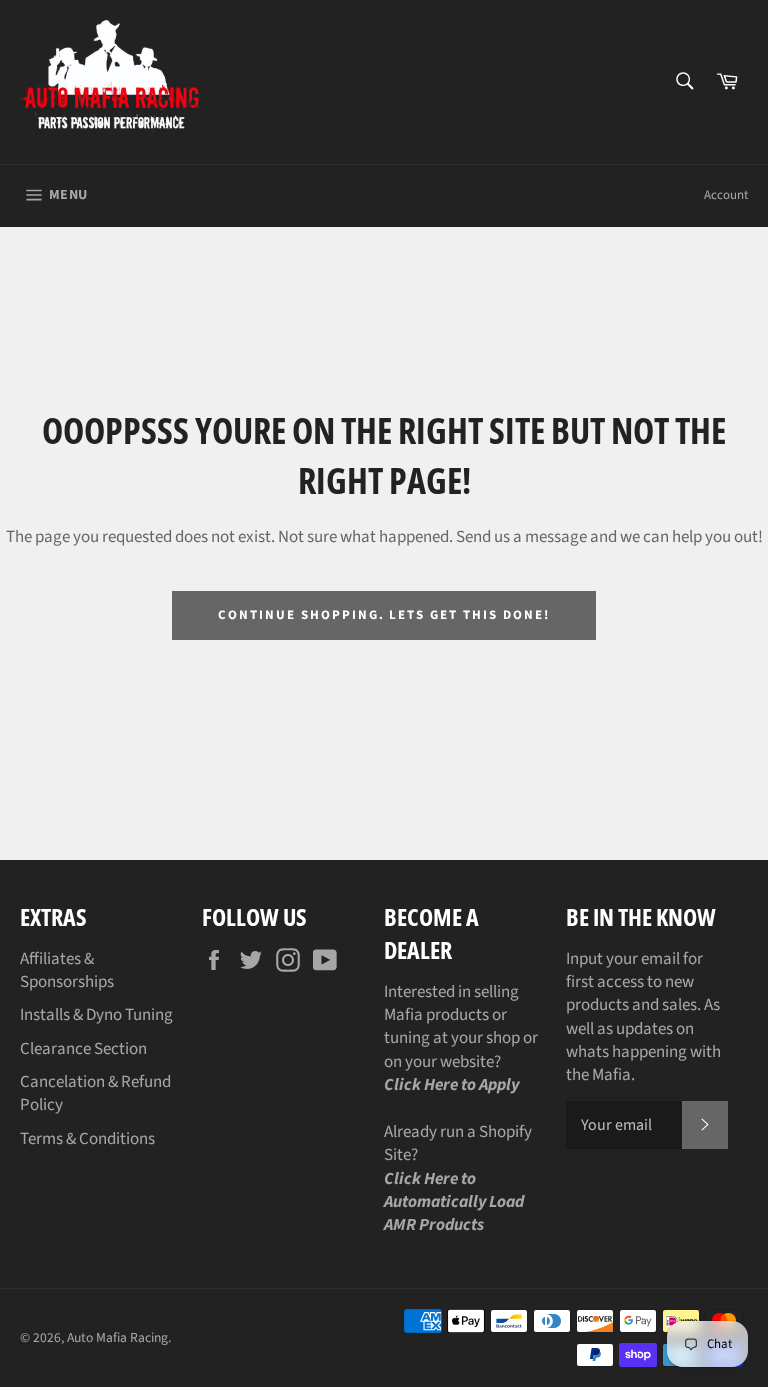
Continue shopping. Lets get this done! (383, 615)
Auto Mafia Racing (117, 1337)
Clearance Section (83, 1049)
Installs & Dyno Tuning (96, 1015)
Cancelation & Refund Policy (95, 1093)
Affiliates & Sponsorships (67, 970)
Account (726, 195)
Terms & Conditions (87, 1139)
